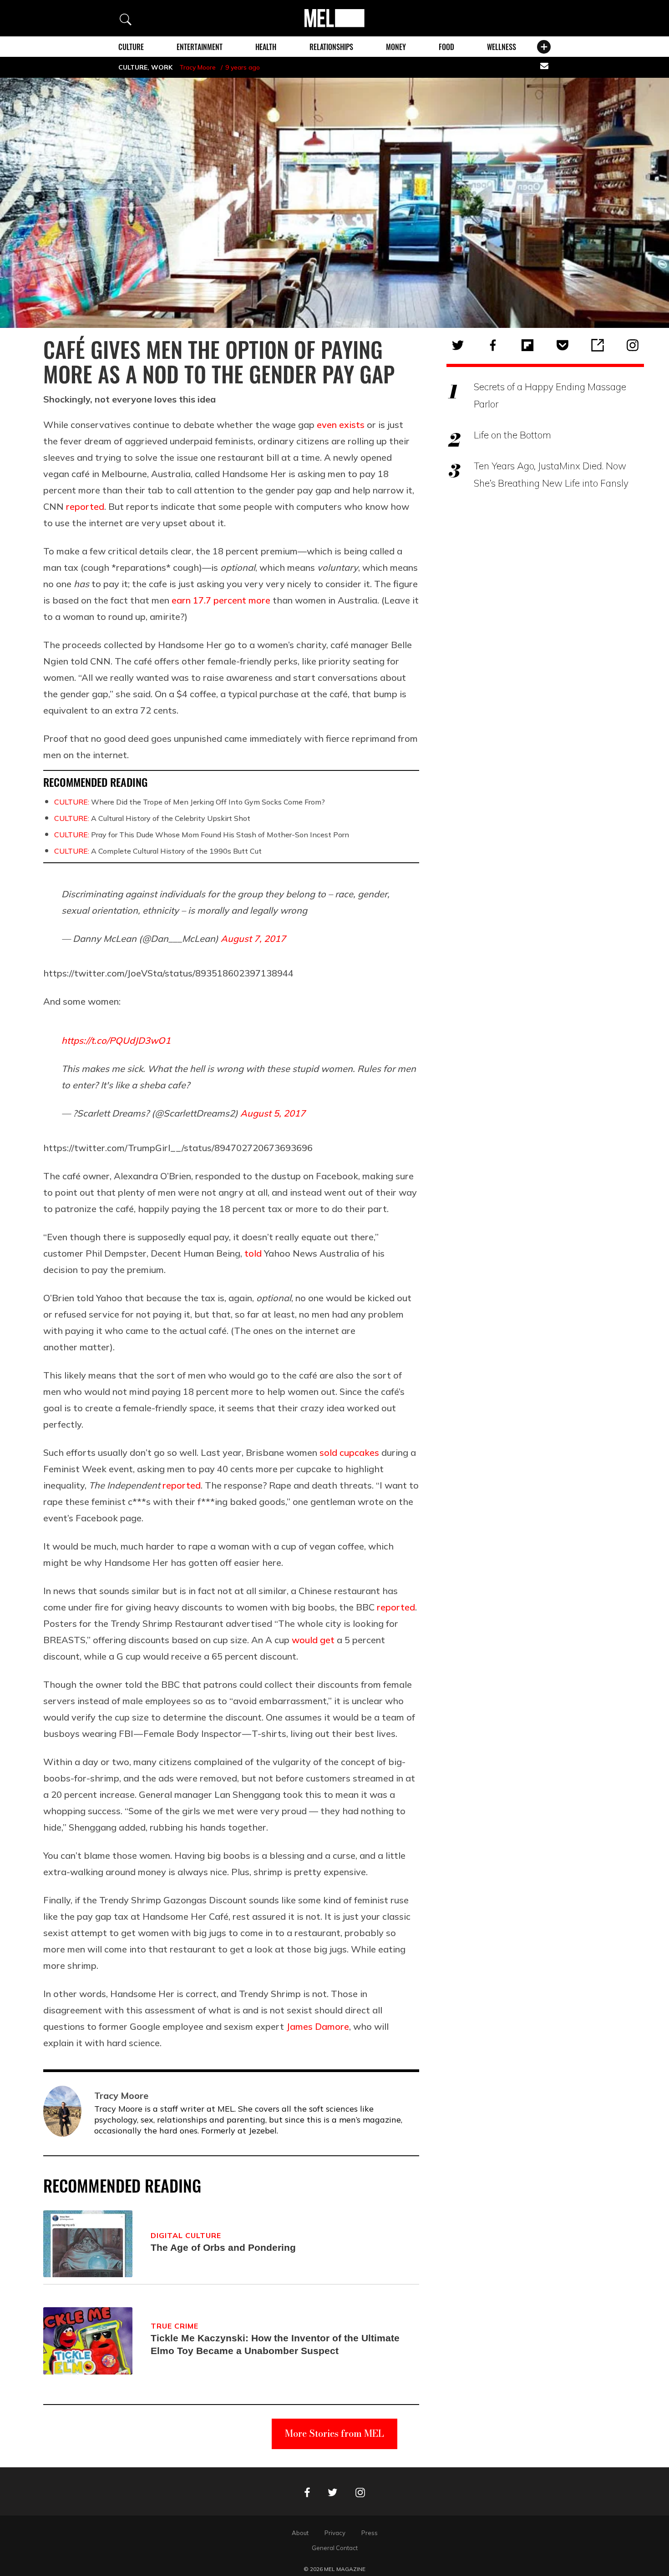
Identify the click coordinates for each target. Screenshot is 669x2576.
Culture (131, 47)
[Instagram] (633, 345)
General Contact (335, 2548)
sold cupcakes (349, 1452)
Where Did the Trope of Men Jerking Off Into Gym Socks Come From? (190, 802)
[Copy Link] (598, 345)
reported (85, 506)
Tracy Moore (198, 67)
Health (266, 47)
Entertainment (200, 47)
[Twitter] (458, 345)
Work (162, 67)
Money (396, 47)
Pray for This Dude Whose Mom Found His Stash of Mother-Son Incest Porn (202, 835)
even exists (341, 425)
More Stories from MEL (334, 2433)
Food (446, 47)
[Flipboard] (527, 345)
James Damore (318, 2026)
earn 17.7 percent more (221, 600)
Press (370, 2533)
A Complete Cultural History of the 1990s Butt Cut (158, 851)
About (300, 2533)
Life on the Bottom (512, 435)
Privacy (335, 2533)
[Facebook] (493, 345)
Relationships (331, 47)
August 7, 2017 (253, 938)
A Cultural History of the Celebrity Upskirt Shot (152, 818)
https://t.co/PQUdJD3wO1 (116, 1040)
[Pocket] (563, 345)
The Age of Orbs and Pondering (223, 2247)
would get (313, 1640)
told (253, 1253)
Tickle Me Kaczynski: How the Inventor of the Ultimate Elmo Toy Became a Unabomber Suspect (275, 2344)
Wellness (502, 47)
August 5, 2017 (273, 1113)
